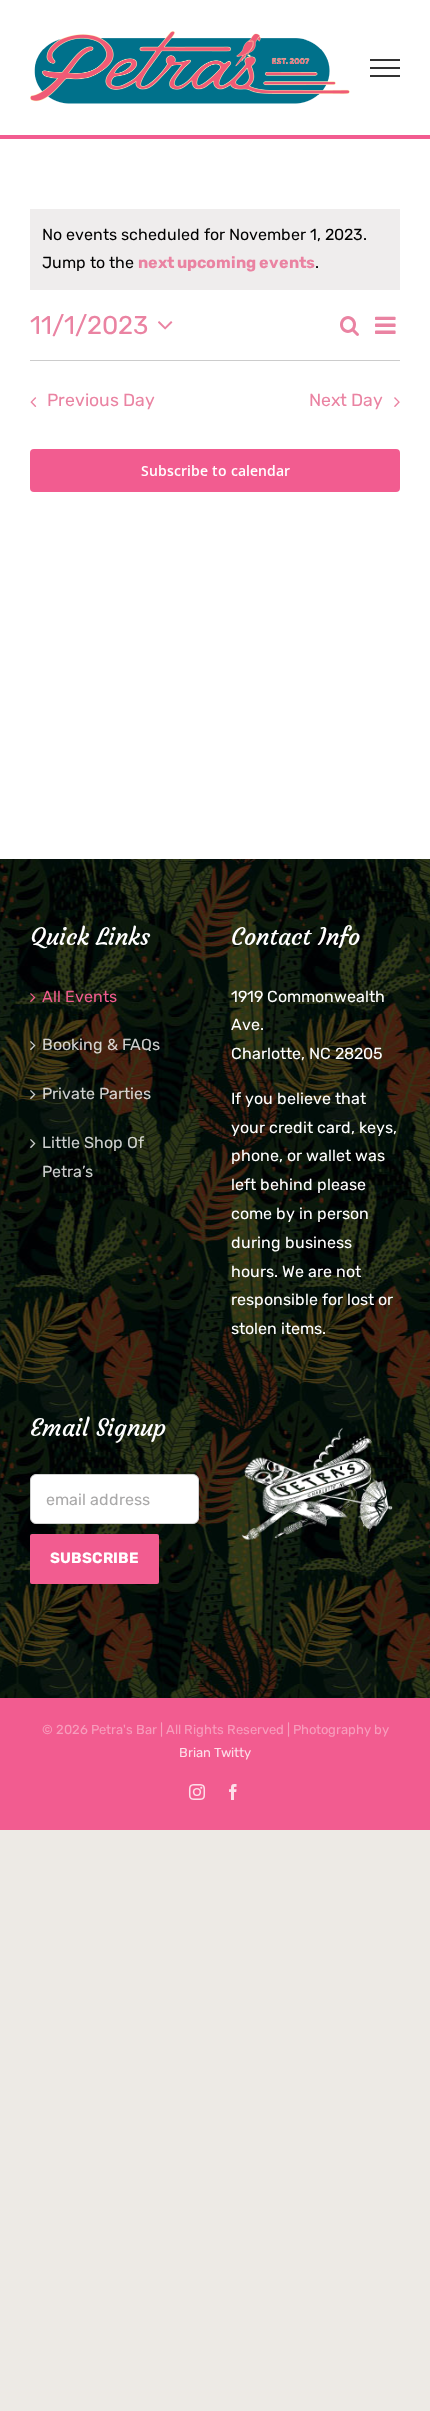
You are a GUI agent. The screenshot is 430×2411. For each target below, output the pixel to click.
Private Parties (96, 1093)
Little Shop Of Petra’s (93, 1157)
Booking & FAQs (101, 1044)
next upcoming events (226, 262)
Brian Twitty (215, 1752)
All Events (79, 996)
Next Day (346, 400)
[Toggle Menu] (385, 68)
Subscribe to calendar (215, 470)
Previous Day (100, 400)
